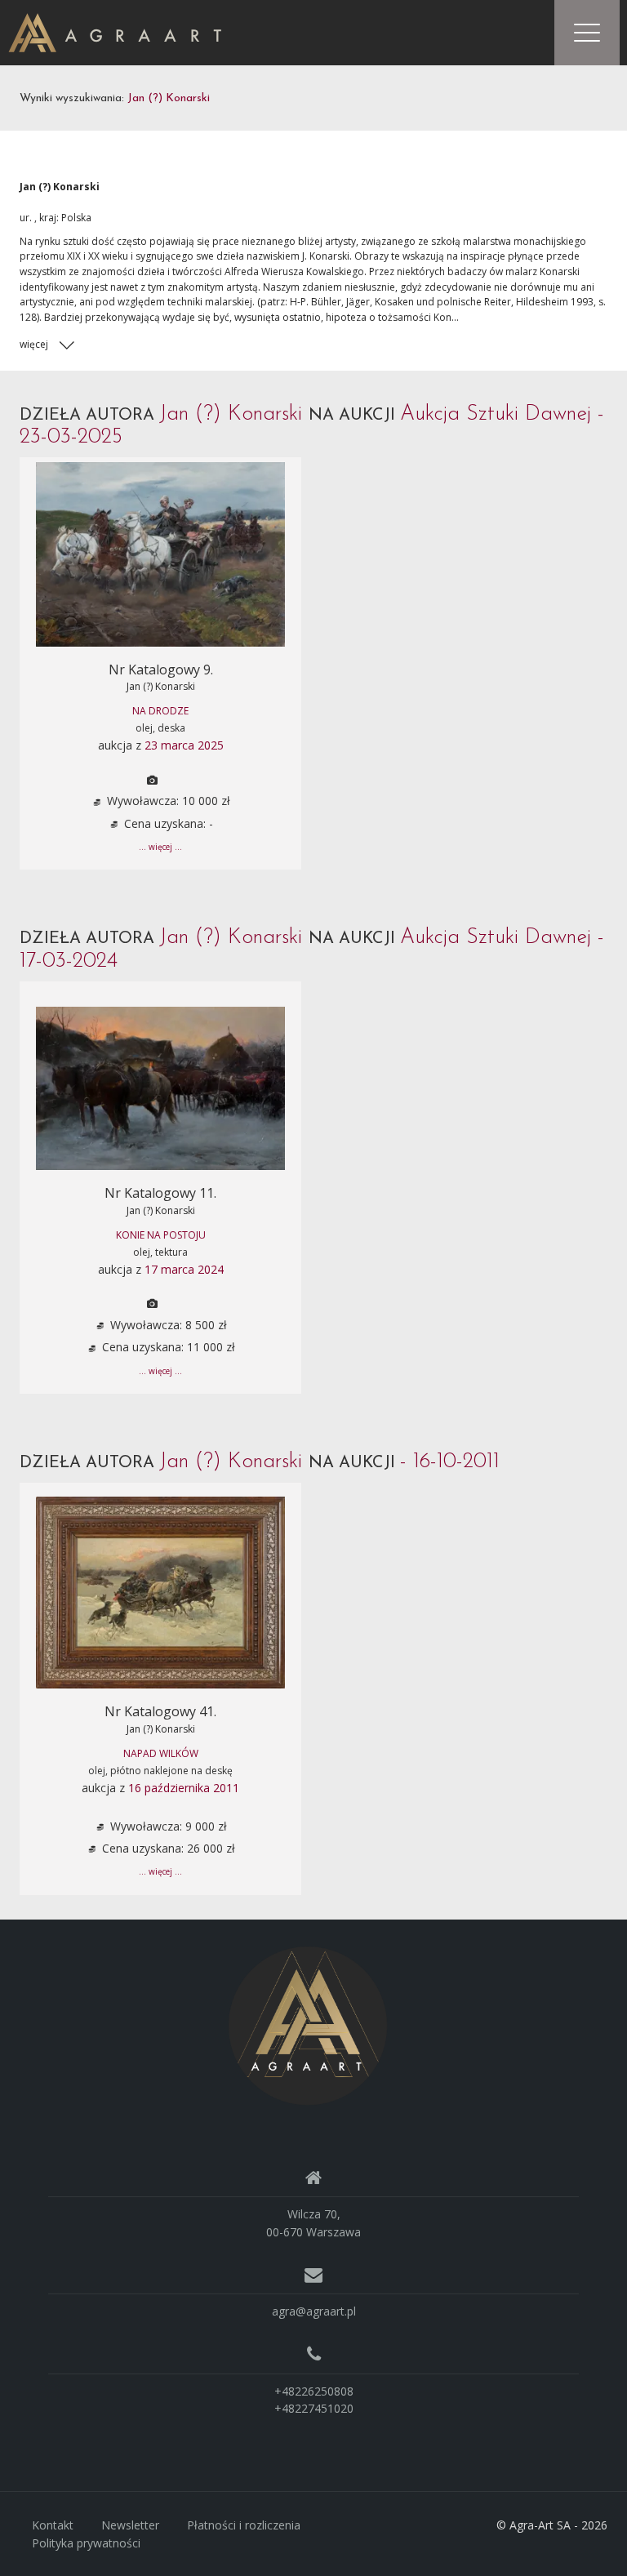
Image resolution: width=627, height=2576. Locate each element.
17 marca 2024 (184, 1269)
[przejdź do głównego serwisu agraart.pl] (115, 31)
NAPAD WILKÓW (161, 1753)
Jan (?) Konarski (161, 686)
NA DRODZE (160, 711)
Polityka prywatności (86, 2543)
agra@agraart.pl (314, 2311)
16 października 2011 (184, 1788)
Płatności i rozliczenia (244, 2525)
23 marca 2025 (184, 745)
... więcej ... (160, 847)
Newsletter (130, 2525)
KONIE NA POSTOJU (161, 1235)
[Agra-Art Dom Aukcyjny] (308, 2024)
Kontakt (53, 2525)
